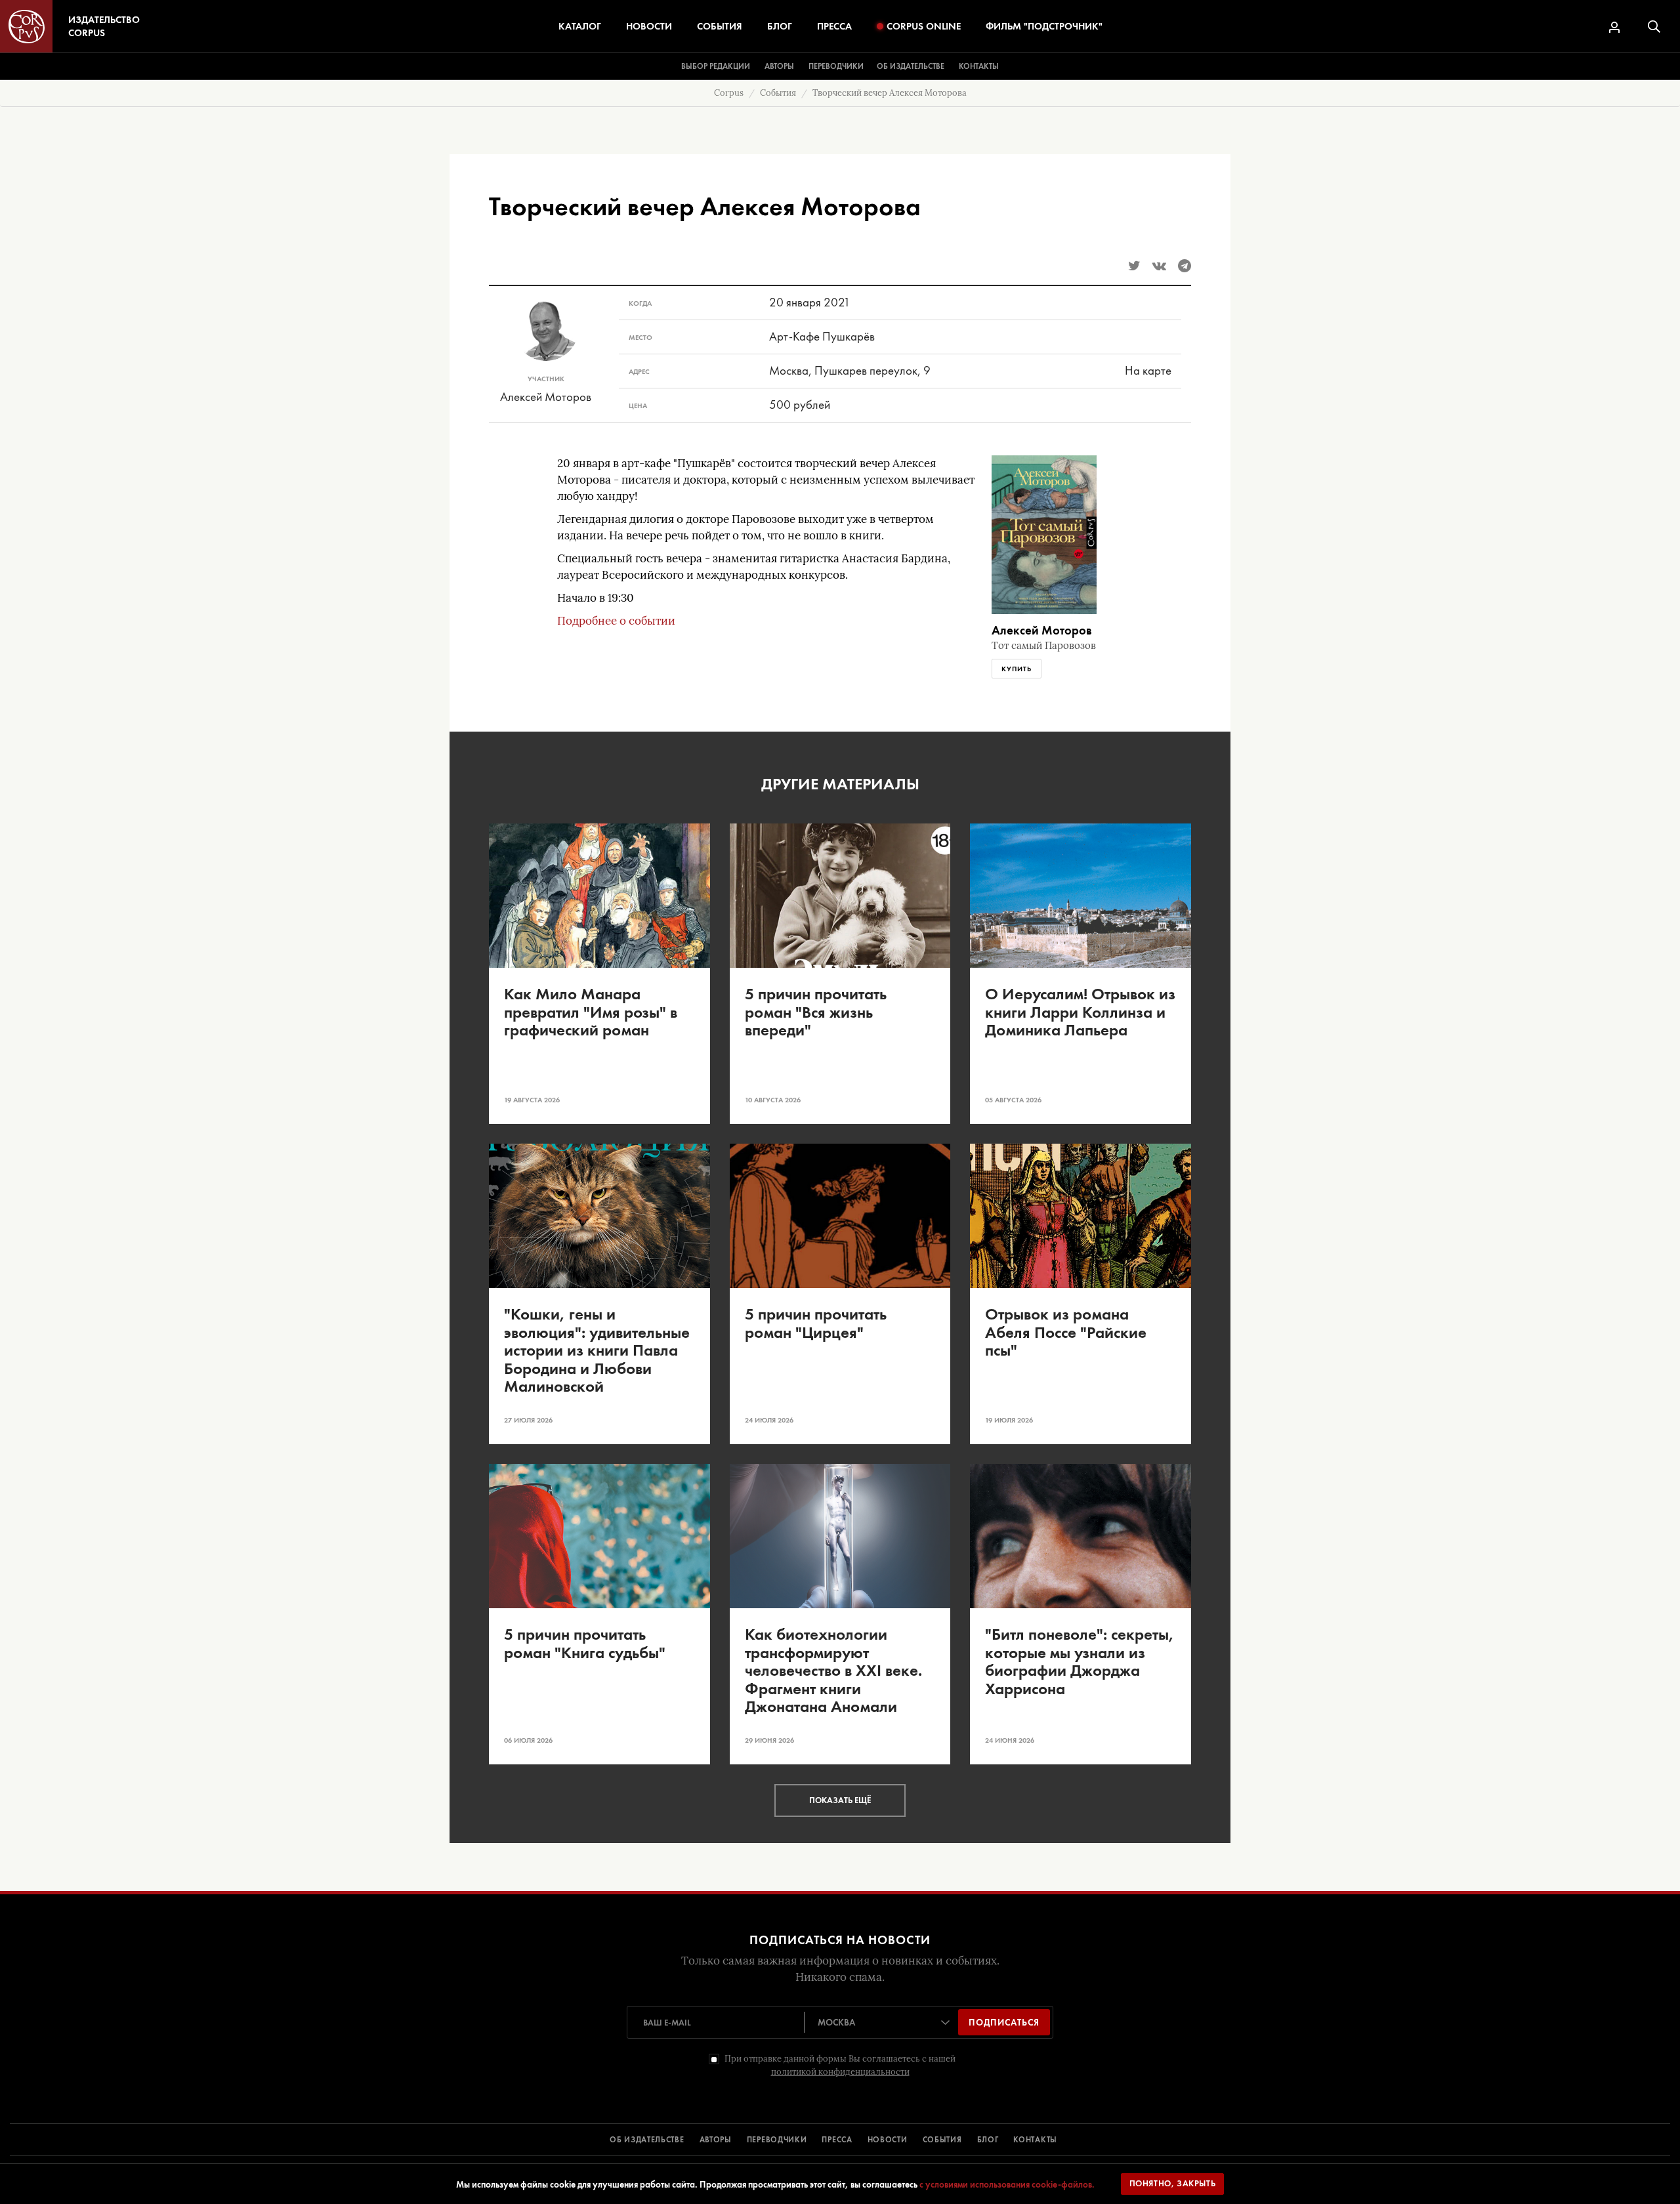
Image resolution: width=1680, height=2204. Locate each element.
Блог (780, 26)
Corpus (729, 93)
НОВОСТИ (888, 2140)
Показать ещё (840, 1800)
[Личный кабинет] (1614, 27)
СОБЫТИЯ (942, 2140)
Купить (1017, 669)
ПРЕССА (837, 2140)
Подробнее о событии (616, 621)
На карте (1148, 370)
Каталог (580, 26)
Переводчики (836, 66)
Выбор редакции (716, 66)
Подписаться (1004, 2022)
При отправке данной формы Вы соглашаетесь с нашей (840, 2065)
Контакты (979, 66)
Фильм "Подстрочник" (1044, 26)
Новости (649, 26)
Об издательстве (911, 66)
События (720, 26)
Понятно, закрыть (1173, 2183)
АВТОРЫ (716, 2140)
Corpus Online (924, 26)
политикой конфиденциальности (840, 2072)
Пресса (834, 26)
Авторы (779, 66)
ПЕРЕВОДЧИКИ (777, 2140)
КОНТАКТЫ (1035, 2140)
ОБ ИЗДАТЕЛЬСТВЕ (647, 2140)
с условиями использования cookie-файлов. (1007, 2184)
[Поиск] (1654, 27)
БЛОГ (988, 2140)
